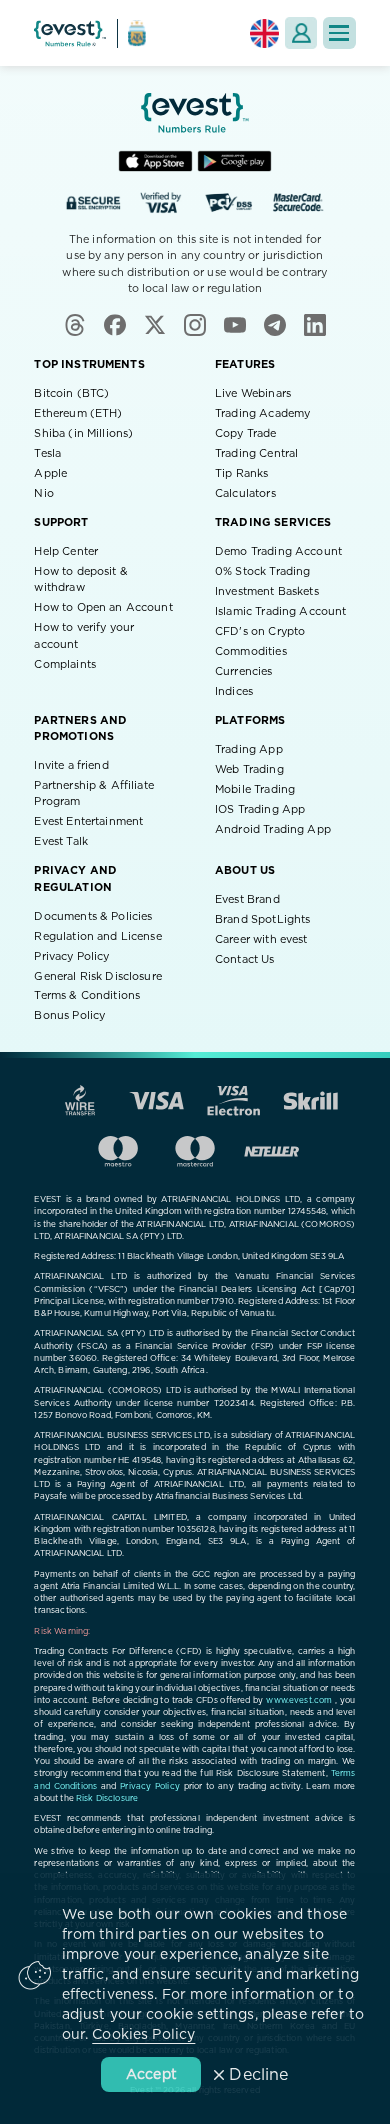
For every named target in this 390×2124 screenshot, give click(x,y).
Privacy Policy (71, 956)
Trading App (249, 749)
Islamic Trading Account (280, 611)
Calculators (245, 493)
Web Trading (249, 769)
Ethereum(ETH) (78, 413)
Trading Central (256, 453)
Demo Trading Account (278, 551)
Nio (43, 493)
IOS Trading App (260, 809)
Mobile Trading (255, 789)
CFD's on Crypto (260, 631)
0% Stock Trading (262, 571)
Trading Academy (262, 413)
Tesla (47, 453)
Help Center (66, 551)
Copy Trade (246, 433)
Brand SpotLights (262, 919)
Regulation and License (97, 936)
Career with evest (261, 939)
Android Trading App (273, 829)
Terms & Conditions (87, 995)
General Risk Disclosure (97, 976)
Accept (151, 2075)
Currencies (244, 671)
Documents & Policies (93, 916)
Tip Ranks (241, 473)
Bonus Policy (69, 1015)
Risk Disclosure (107, 1798)
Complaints (65, 664)
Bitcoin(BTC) (71, 393)
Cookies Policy (143, 2035)
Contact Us (245, 959)
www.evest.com (299, 1700)
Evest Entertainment (88, 821)
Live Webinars (253, 393)
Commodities (251, 651)
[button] (339, 33)
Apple (50, 473)
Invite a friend (71, 765)
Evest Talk (61, 841)
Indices (234, 691)
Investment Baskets (267, 591)
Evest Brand (247, 899)
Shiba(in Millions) (83, 433)
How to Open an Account (103, 607)
